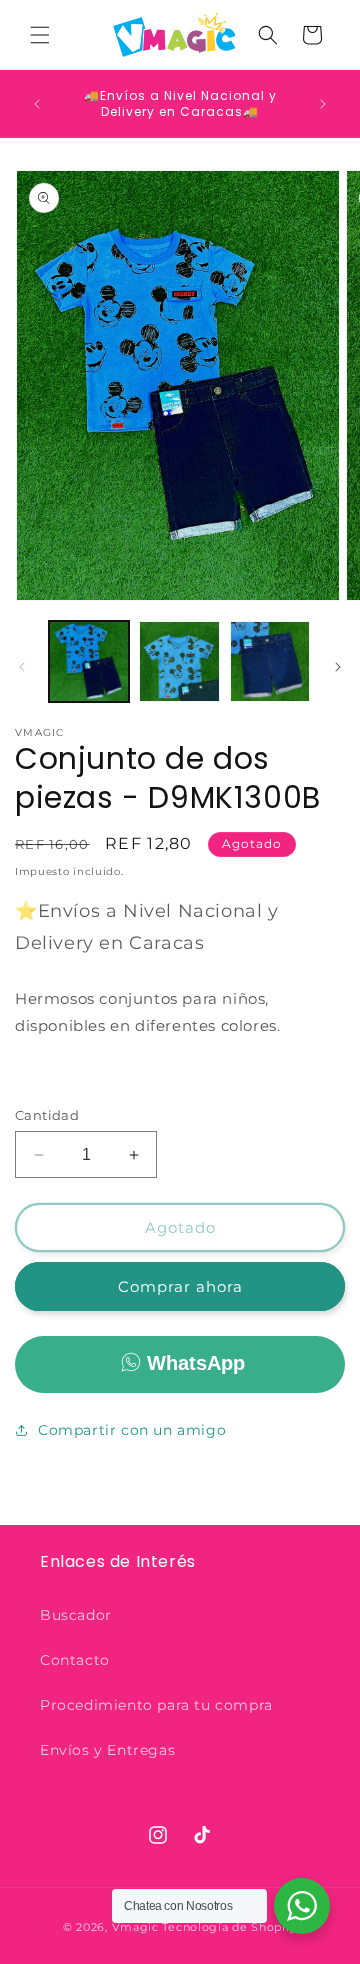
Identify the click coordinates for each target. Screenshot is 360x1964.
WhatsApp (196, 1363)
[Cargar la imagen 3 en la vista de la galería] (270, 661)
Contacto (75, 1660)
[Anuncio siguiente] (323, 104)
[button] (40, 35)
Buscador (76, 1615)
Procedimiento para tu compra (156, 1705)
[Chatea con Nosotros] (302, 1906)
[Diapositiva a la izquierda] (22, 667)
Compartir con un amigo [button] (132, 1430)
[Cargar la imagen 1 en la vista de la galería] (89, 661)
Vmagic (135, 1927)
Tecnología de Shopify (229, 1927)
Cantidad (47, 1115)
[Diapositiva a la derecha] (338, 667)
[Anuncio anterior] (37, 104)
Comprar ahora (180, 1286)
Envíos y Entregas (107, 1750)
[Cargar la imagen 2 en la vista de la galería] (179, 661)
